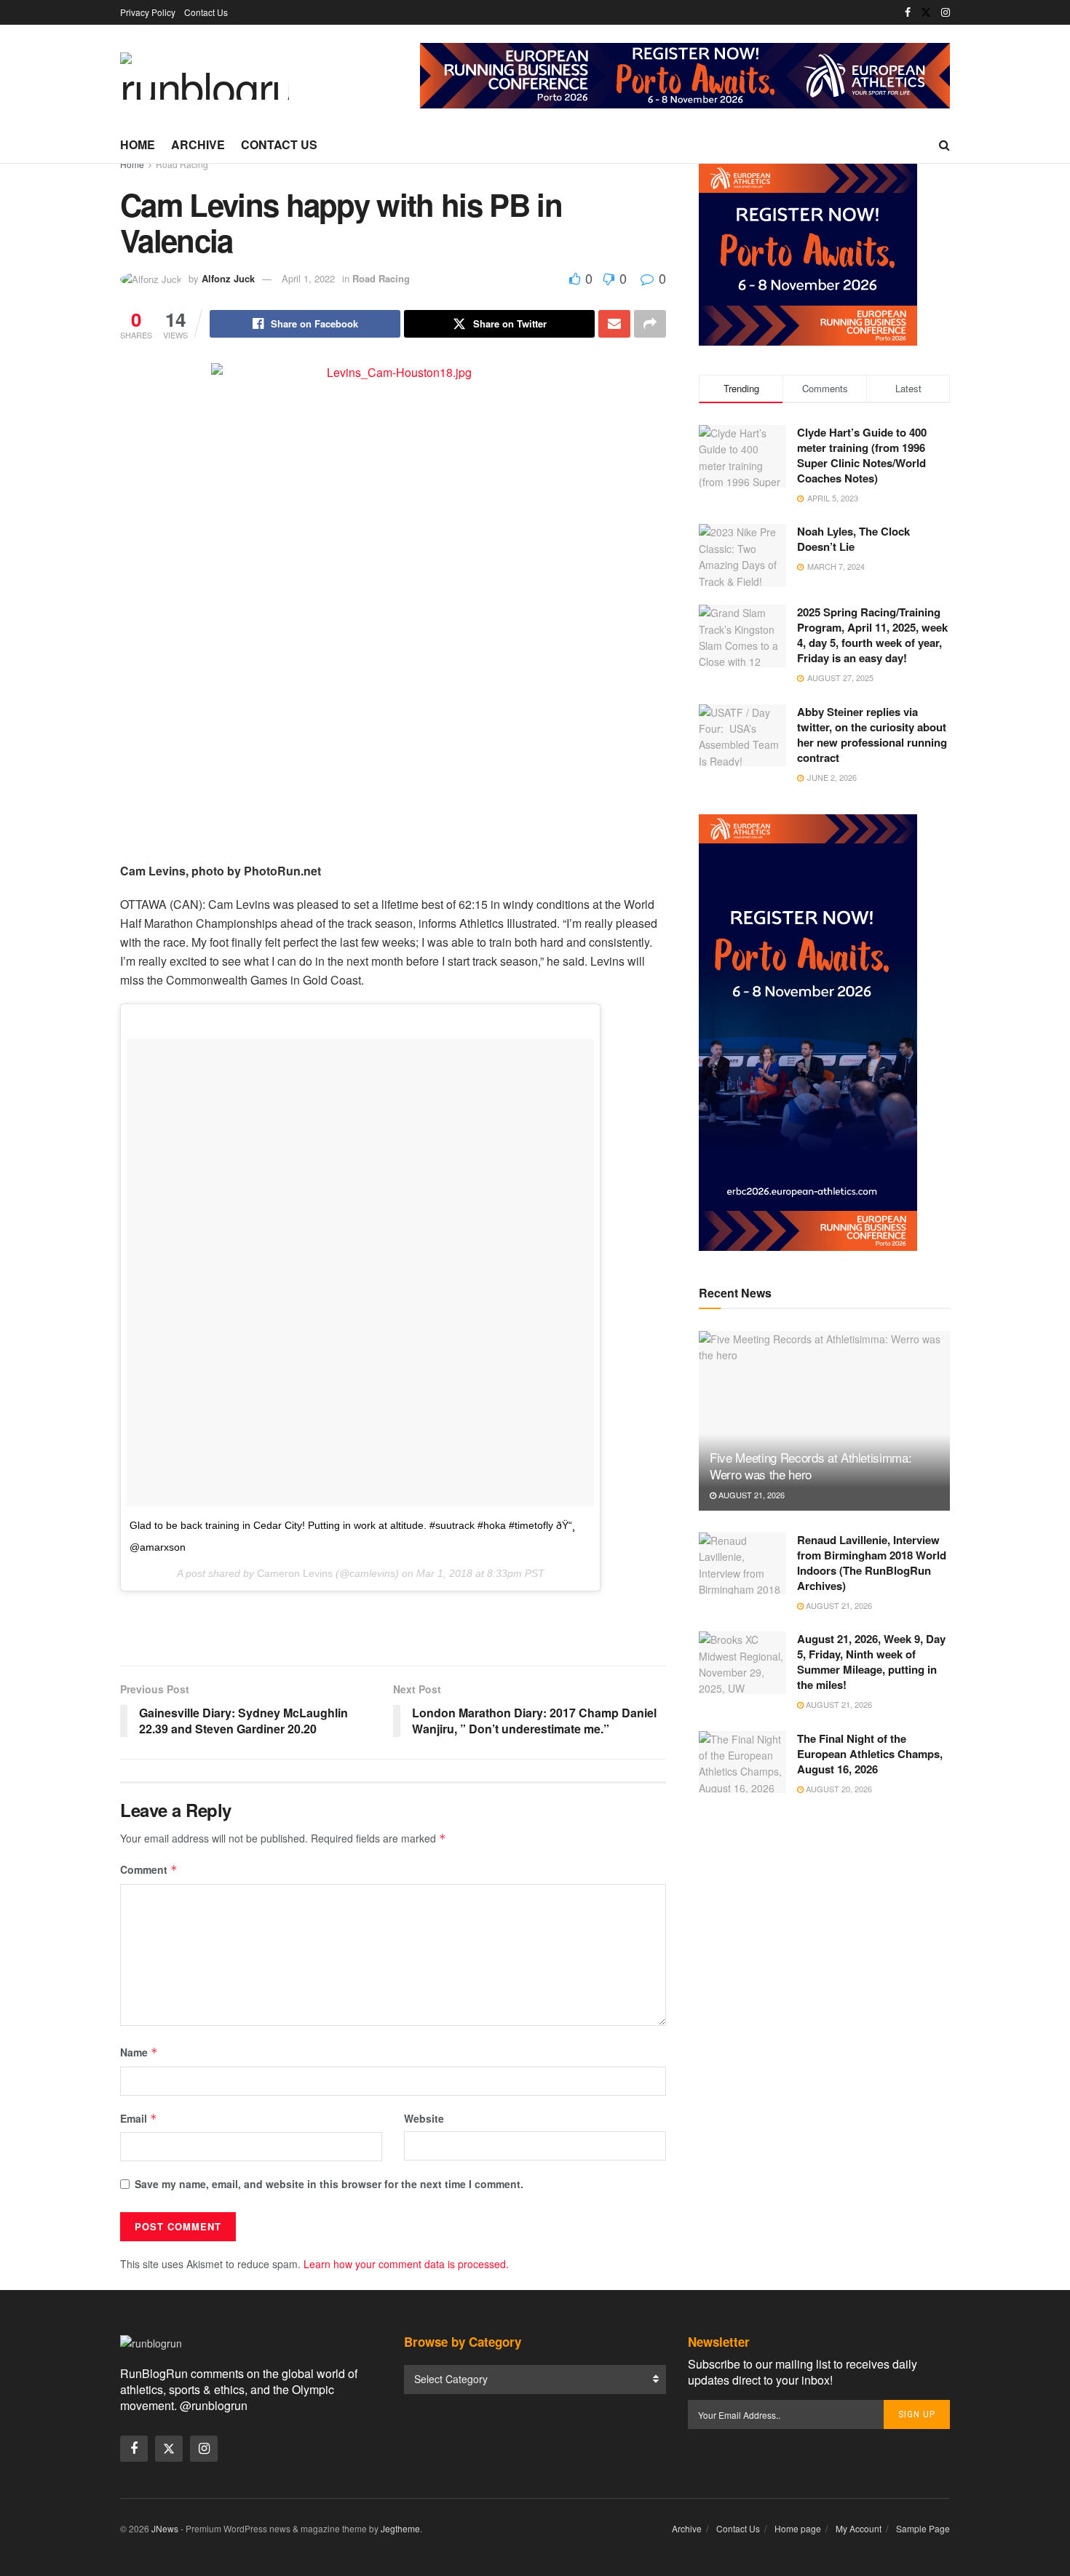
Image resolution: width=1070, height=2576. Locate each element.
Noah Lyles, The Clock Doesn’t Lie (853, 539)
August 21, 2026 (750, 1495)
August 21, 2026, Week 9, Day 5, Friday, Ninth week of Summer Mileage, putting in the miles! (871, 1662)
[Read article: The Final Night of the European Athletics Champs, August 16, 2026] (742, 1762)
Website (424, 2118)
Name (139, 2052)
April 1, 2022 (308, 278)
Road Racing (182, 164)
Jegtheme (400, 2528)
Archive (198, 144)
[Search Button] (944, 145)
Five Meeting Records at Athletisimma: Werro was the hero (811, 1466)
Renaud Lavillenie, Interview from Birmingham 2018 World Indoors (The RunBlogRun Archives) (872, 1563)
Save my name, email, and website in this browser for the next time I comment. (329, 2184)
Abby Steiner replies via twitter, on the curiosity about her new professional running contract (872, 735)
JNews (165, 2528)
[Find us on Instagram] (946, 12)
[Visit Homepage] (205, 76)
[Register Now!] (685, 74)
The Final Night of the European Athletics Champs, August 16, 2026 (870, 1754)
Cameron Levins (295, 1573)
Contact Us (206, 12)
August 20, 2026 (838, 1789)
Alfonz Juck (228, 278)
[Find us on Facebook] (908, 12)
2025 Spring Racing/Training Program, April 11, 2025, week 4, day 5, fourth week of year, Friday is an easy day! (872, 635)
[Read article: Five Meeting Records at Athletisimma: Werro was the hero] (824, 1421)
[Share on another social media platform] (650, 324)
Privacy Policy (148, 12)
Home (138, 144)
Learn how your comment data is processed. (406, 2264)
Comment (149, 1869)
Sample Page (923, 2528)
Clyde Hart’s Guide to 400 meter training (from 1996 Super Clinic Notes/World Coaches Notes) (862, 455)
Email (139, 2118)
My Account (859, 2528)
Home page (798, 2528)
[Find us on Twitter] (926, 12)
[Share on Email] (614, 324)
